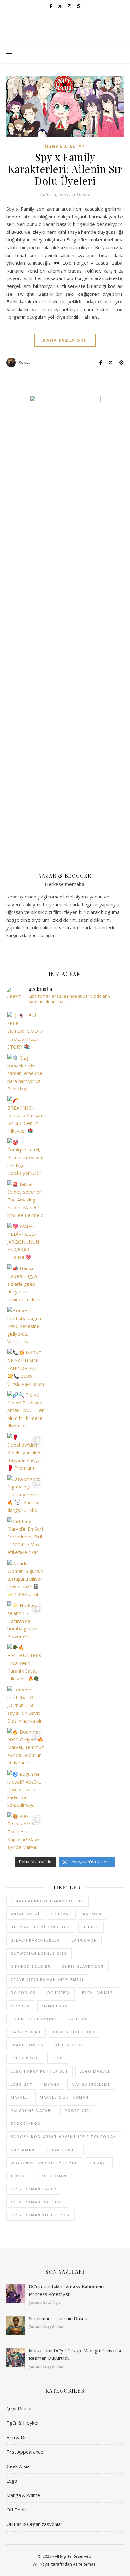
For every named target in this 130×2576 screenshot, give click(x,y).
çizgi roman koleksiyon (41, 2215)
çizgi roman (52, 2176)
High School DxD (74, 2032)
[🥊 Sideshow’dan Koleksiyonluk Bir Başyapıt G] (26, 1452)
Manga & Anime (65, 147)
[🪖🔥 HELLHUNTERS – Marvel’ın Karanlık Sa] (26, 1662)
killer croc (69, 2045)
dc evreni (59, 1992)
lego (58, 2058)
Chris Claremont (83, 1966)
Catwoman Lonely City (39, 1953)
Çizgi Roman (20, 2408)
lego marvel (95, 2071)
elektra (20, 2006)
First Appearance (25, 2452)
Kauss (24, 362)
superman (23, 2150)
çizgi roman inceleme (37, 2202)
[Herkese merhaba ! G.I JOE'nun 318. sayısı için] (26, 1704)
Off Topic (16, 2510)
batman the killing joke (41, 1927)
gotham (78, 2019)
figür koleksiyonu (34, 2019)
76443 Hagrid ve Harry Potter (47, 1901)
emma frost (56, 2006)
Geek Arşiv (18, 2466)
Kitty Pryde (25, 2058)
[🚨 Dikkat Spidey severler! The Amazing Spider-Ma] (26, 1199)
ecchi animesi (98, 1992)
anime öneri (25, 1914)
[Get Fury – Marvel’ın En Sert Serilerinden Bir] (26, 1536)
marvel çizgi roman (64, 2097)
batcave (61, 1914)
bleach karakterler (35, 1940)
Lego (12, 2481)
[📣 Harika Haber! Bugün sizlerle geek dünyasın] (26, 1283)
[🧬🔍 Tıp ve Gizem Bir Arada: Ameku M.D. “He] (26, 1410)
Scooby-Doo (26, 2123)
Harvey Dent (26, 2032)
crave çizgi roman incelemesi (47, 1980)
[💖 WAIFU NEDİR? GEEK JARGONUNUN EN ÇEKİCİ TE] (26, 1241)
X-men (18, 2176)
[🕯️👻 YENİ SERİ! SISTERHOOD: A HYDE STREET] (26, 1030)
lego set (22, 2084)
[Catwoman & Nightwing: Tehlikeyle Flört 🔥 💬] (26, 1494)
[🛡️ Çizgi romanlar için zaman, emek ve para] (26, 1073)
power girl (78, 2110)
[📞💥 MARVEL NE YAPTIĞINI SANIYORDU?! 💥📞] (26, 1367)
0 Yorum (81, 194)
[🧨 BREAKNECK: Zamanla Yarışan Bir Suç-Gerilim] (26, 1115)
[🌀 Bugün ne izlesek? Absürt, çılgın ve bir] (26, 1789)
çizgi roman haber (34, 2189)
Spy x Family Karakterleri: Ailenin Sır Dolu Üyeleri (65, 169)
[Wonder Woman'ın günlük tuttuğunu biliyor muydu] (26, 1578)
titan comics (63, 2150)
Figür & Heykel (22, 2423)
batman (92, 1914)
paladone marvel (32, 2110)
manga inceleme (91, 2084)
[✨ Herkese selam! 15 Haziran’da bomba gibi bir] (26, 1620)
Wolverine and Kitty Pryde (44, 2163)
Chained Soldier (31, 1966)
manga (52, 2084)
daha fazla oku (65, 340)
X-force (99, 2163)
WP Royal (41, 2564)
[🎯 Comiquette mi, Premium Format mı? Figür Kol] (26, 1157)
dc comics (23, 1992)
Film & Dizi (18, 2437)
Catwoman (84, 1940)
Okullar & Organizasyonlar (34, 2524)
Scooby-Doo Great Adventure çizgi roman (64, 2137)
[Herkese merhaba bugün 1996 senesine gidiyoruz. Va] (26, 1325)
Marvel (19, 2097)
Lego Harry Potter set (39, 2071)
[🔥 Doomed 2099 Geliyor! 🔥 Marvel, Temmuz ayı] (26, 1747)
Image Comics (27, 2045)
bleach (91, 1927)
